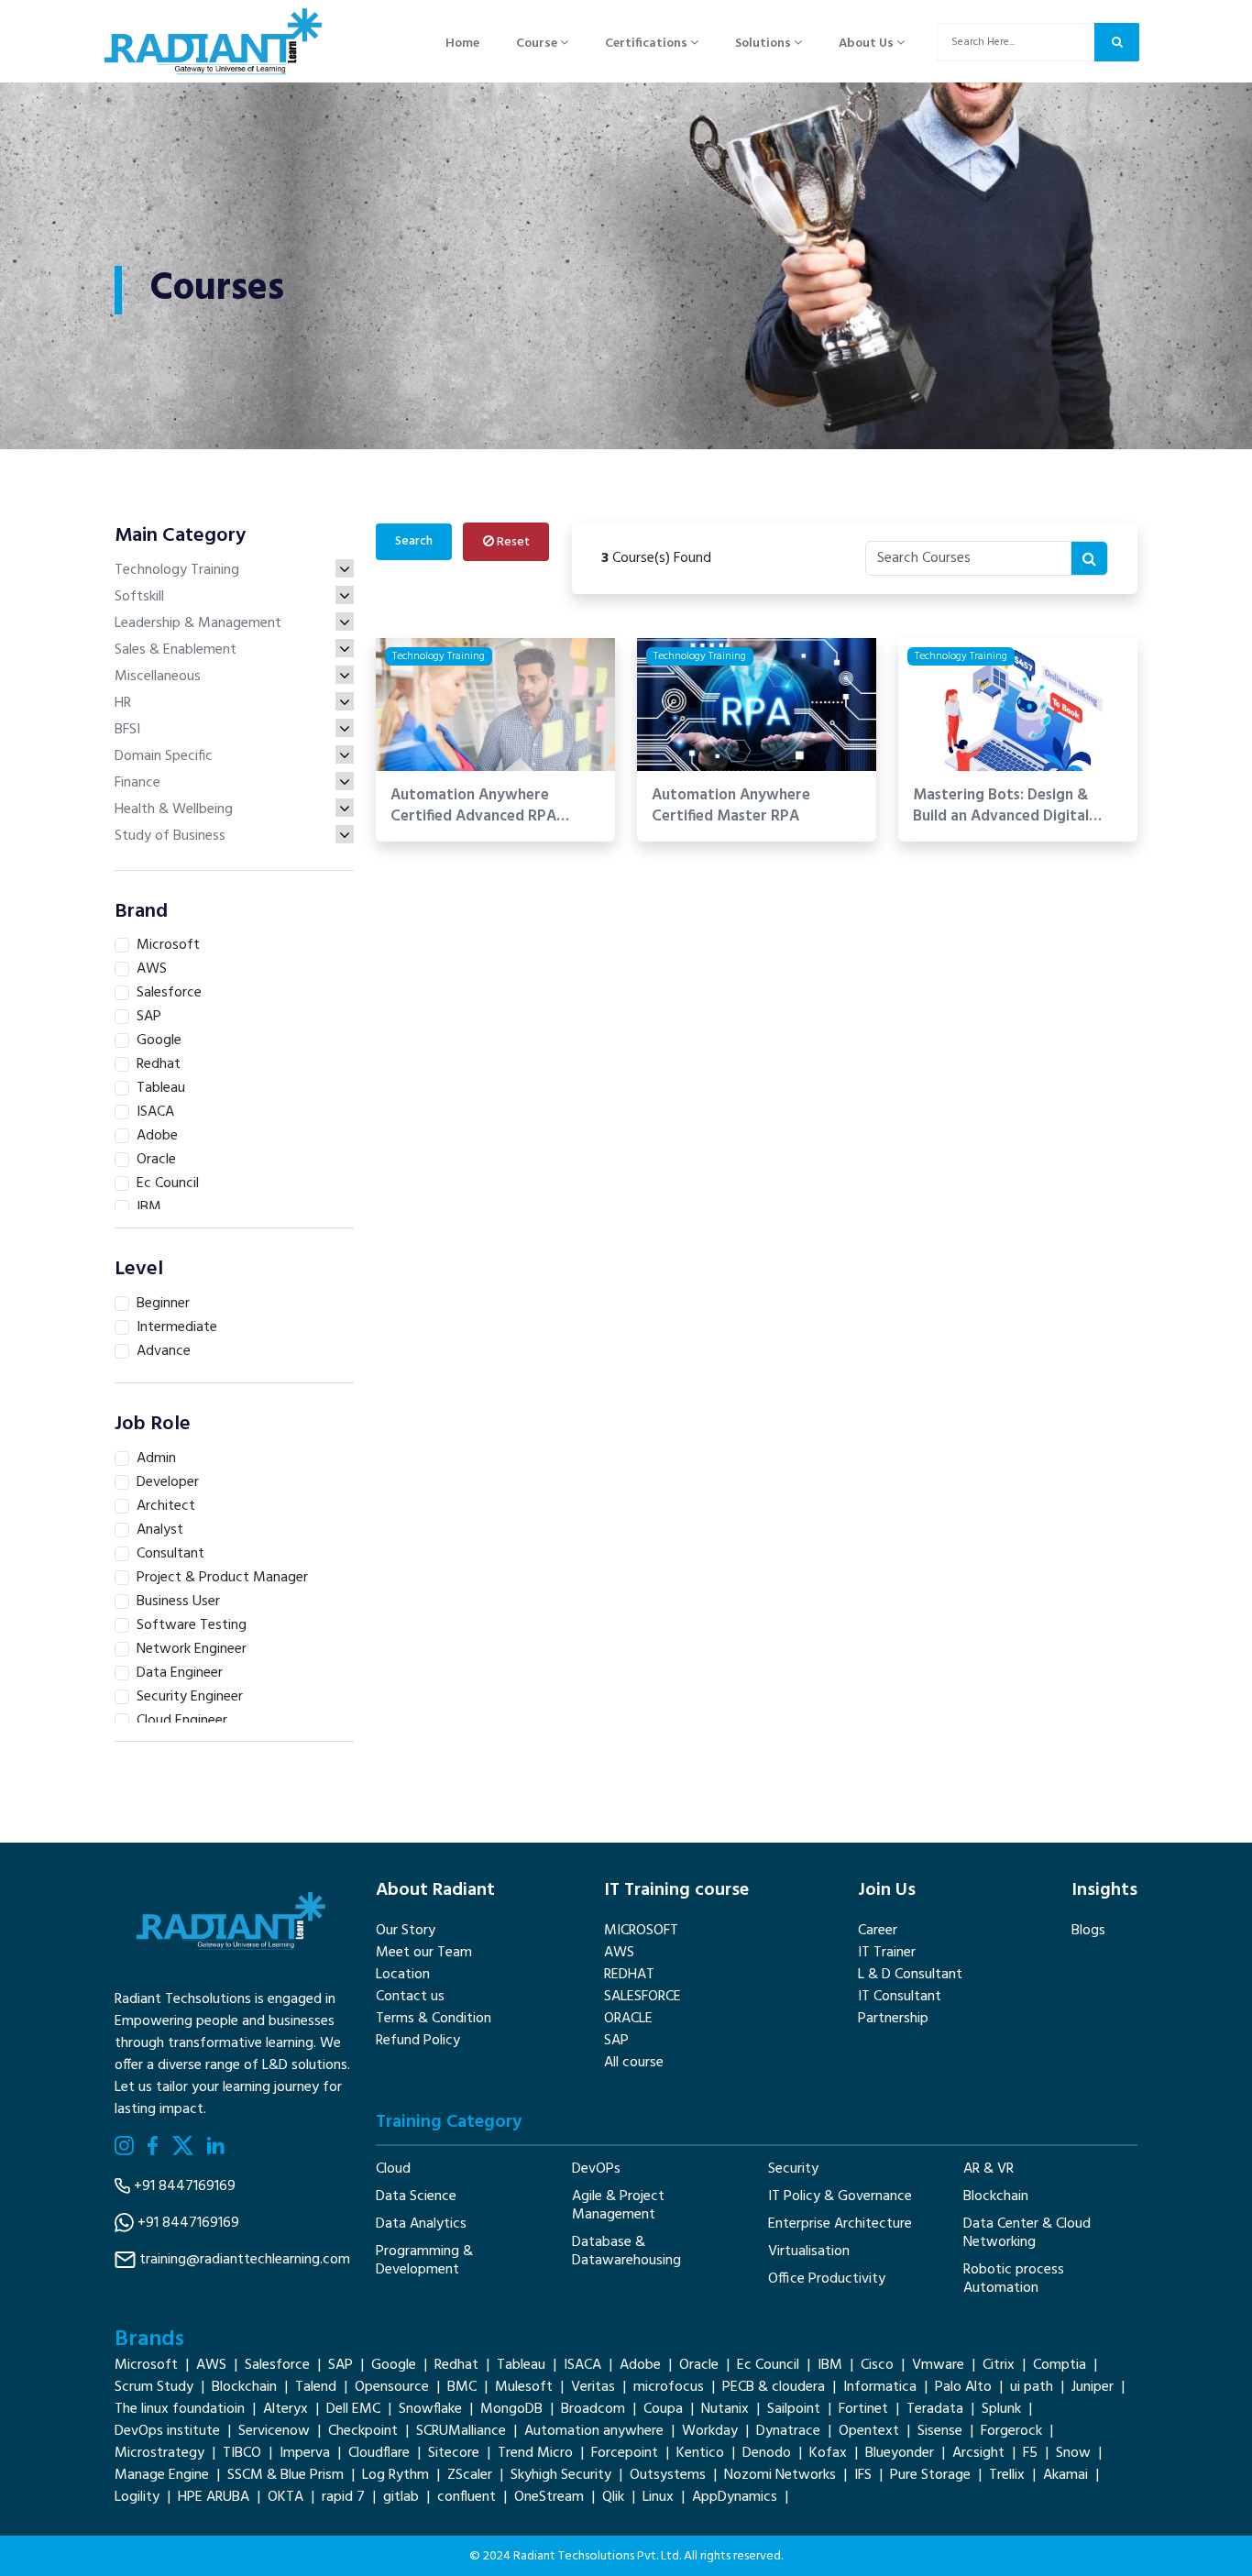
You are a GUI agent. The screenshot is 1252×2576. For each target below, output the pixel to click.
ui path (1032, 2387)
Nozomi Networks (780, 2475)
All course (634, 2063)
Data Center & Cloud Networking (1027, 2233)
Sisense (940, 2431)
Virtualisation (809, 2251)
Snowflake (430, 2409)
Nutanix (725, 2409)
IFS (863, 2475)
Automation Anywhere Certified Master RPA (731, 807)
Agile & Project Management (618, 2206)
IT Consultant (900, 1997)
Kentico (700, 2453)
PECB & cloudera (774, 2387)
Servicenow (274, 2431)
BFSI (127, 730)
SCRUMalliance (461, 2431)
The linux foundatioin (180, 2409)
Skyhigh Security (561, 2475)
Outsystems (668, 2475)
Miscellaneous (158, 677)
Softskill (139, 597)
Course (538, 44)
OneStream (549, 2497)
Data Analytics (421, 2224)
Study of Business (170, 836)
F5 (1030, 2453)
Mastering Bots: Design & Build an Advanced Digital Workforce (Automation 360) (1015, 807)
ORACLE (628, 2019)
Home (462, 44)
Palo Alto (963, 2387)
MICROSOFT (641, 1931)
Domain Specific (164, 756)
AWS (619, 1953)
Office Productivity (827, 2279)
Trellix (1007, 2475)
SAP (616, 2041)
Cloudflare (379, 2453)
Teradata (935, 2409)
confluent (467, 2497)
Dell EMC (353, 2409)
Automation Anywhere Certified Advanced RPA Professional (473, 807)
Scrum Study (154, 2387)
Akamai (1065, 2475)
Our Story (406, 1931)
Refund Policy (418, 2041)
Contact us (410, 1997)
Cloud (393, 2169)
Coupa (663, 2409)
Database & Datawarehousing (626, 2251)
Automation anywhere (594, 2431)
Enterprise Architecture (840, 2224)
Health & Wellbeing (174, 809)
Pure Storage (930, 2475)
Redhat (456, 2365)
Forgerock (1011, 2431)
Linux (658, 2497)
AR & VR (988, 2169)
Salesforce (277, 2365)
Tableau (521, 2365)
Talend (316, 2387)
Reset (512, 542)
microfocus (669, 2387)
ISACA (582, 2365)
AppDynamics (735, 2497)
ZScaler (470, 2475)
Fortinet (863, 2409)
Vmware (938, 2365)
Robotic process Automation (1014, 2279)
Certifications (648, 44)
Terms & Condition (434, 2019)
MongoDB (511, 2409)
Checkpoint (363, 2431)
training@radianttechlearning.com (245, 2260)
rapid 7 (343, 2497)
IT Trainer (887, 1953)
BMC (462, 2387)
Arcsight (978, 2453)
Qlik (613, 2497)
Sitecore (454, 2453)
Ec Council (768, 2365)
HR (123, 703)
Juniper (1093, 2387)
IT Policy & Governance (840, 2196)
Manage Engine (162, 2475)
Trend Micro (535, 2453)
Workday (710, 2431)
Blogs (1088, 1931)
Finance (137, 783)
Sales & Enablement (176, 650)
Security (793, 2169)
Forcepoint (625, 2453)
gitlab (401, 2497)
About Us (868, 44)
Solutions (764, 44)
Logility (137, 2497)
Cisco (877, 2365)
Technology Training (177, 570)
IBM (830, 2365)
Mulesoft (524, 2387)
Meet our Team (424, 1953)
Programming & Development (424, 2261)
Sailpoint (794, 2409)
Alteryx (286, 2409)
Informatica (880, 2387)
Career (878, 1931)
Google (394, 2365)
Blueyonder (900, 2453)
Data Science (416, 2196)
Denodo (767, 2453)
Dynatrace (788, 2431)
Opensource (392, 2387)
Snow (1073, 2453)
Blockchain (996, 2196)
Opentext (869, 2431)
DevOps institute (167, 2431)
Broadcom (593, 2409)
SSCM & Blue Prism (286, 2475)
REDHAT (629, 1975)
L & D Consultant (910, 1975)
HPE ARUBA (214, 2497)
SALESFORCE (642, 1997)
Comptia (1060, 2365)
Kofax (828, 2453)
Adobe (640, 2365)
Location (403, 1975)
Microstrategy (159, 2453)
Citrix (999, 2365)
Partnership (893, 2019)
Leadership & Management (198, 623)
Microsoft (146, 2365)
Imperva (305, 2453)
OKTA (286, 2497)
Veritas (593, 2387)
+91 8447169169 (185, 2186)
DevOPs (596, 2169)
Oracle (699, 2365)
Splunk (1001, 2409)
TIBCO (242, 2453)
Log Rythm (395, 2475)
